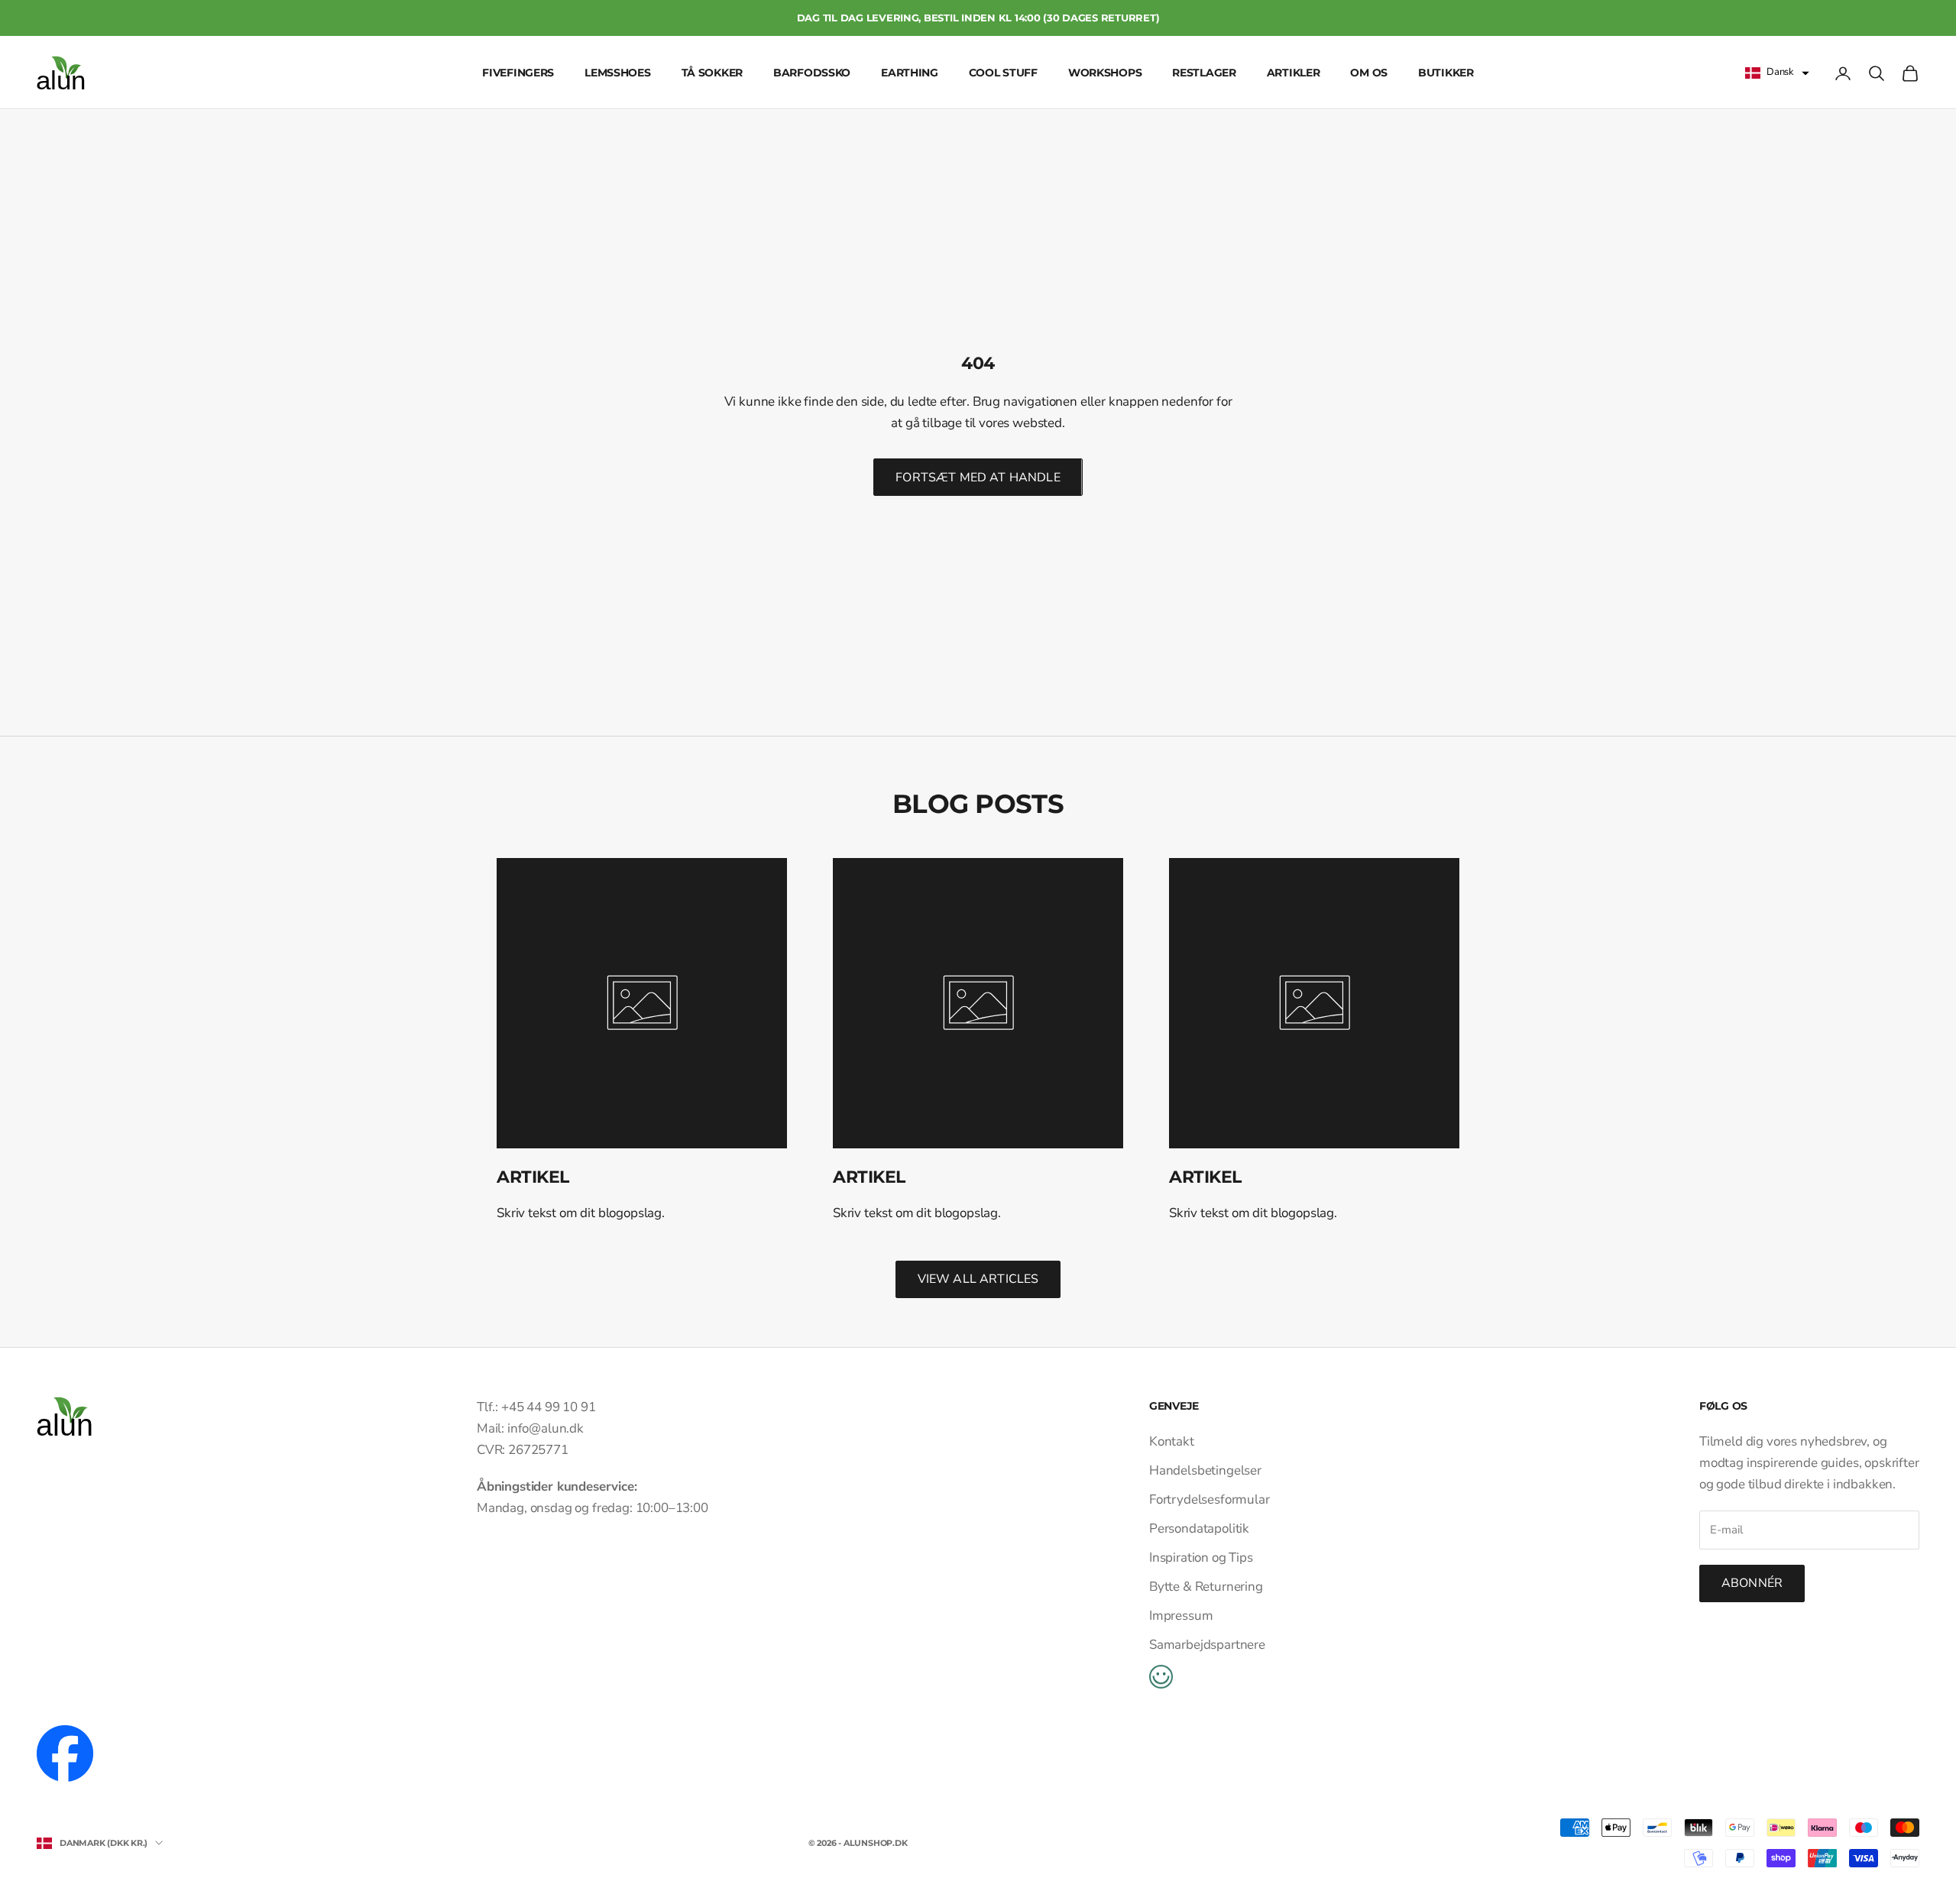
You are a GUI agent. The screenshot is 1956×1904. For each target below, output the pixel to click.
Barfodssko (812, 73)
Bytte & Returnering (1206, 1587)
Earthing (910, 73)
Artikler (1294, 73)
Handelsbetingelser (1205, 1470)
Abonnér (1752, 1583)
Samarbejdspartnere (1207, 1645)
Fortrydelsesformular (1210, 1499)
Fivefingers (518, 73)
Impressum (1181, 1616)
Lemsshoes (617, 73)
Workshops (1105, 73)
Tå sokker (712, 73)
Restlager (1204, 73)
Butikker (1446, 73)
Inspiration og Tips (1201, 1558)
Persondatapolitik (1199, 1528)
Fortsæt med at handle (978, 478)
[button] (1777, 73)
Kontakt (1172, 1441)
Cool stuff (1003, 73)
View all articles (978, 1279)
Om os (1369, 73)
